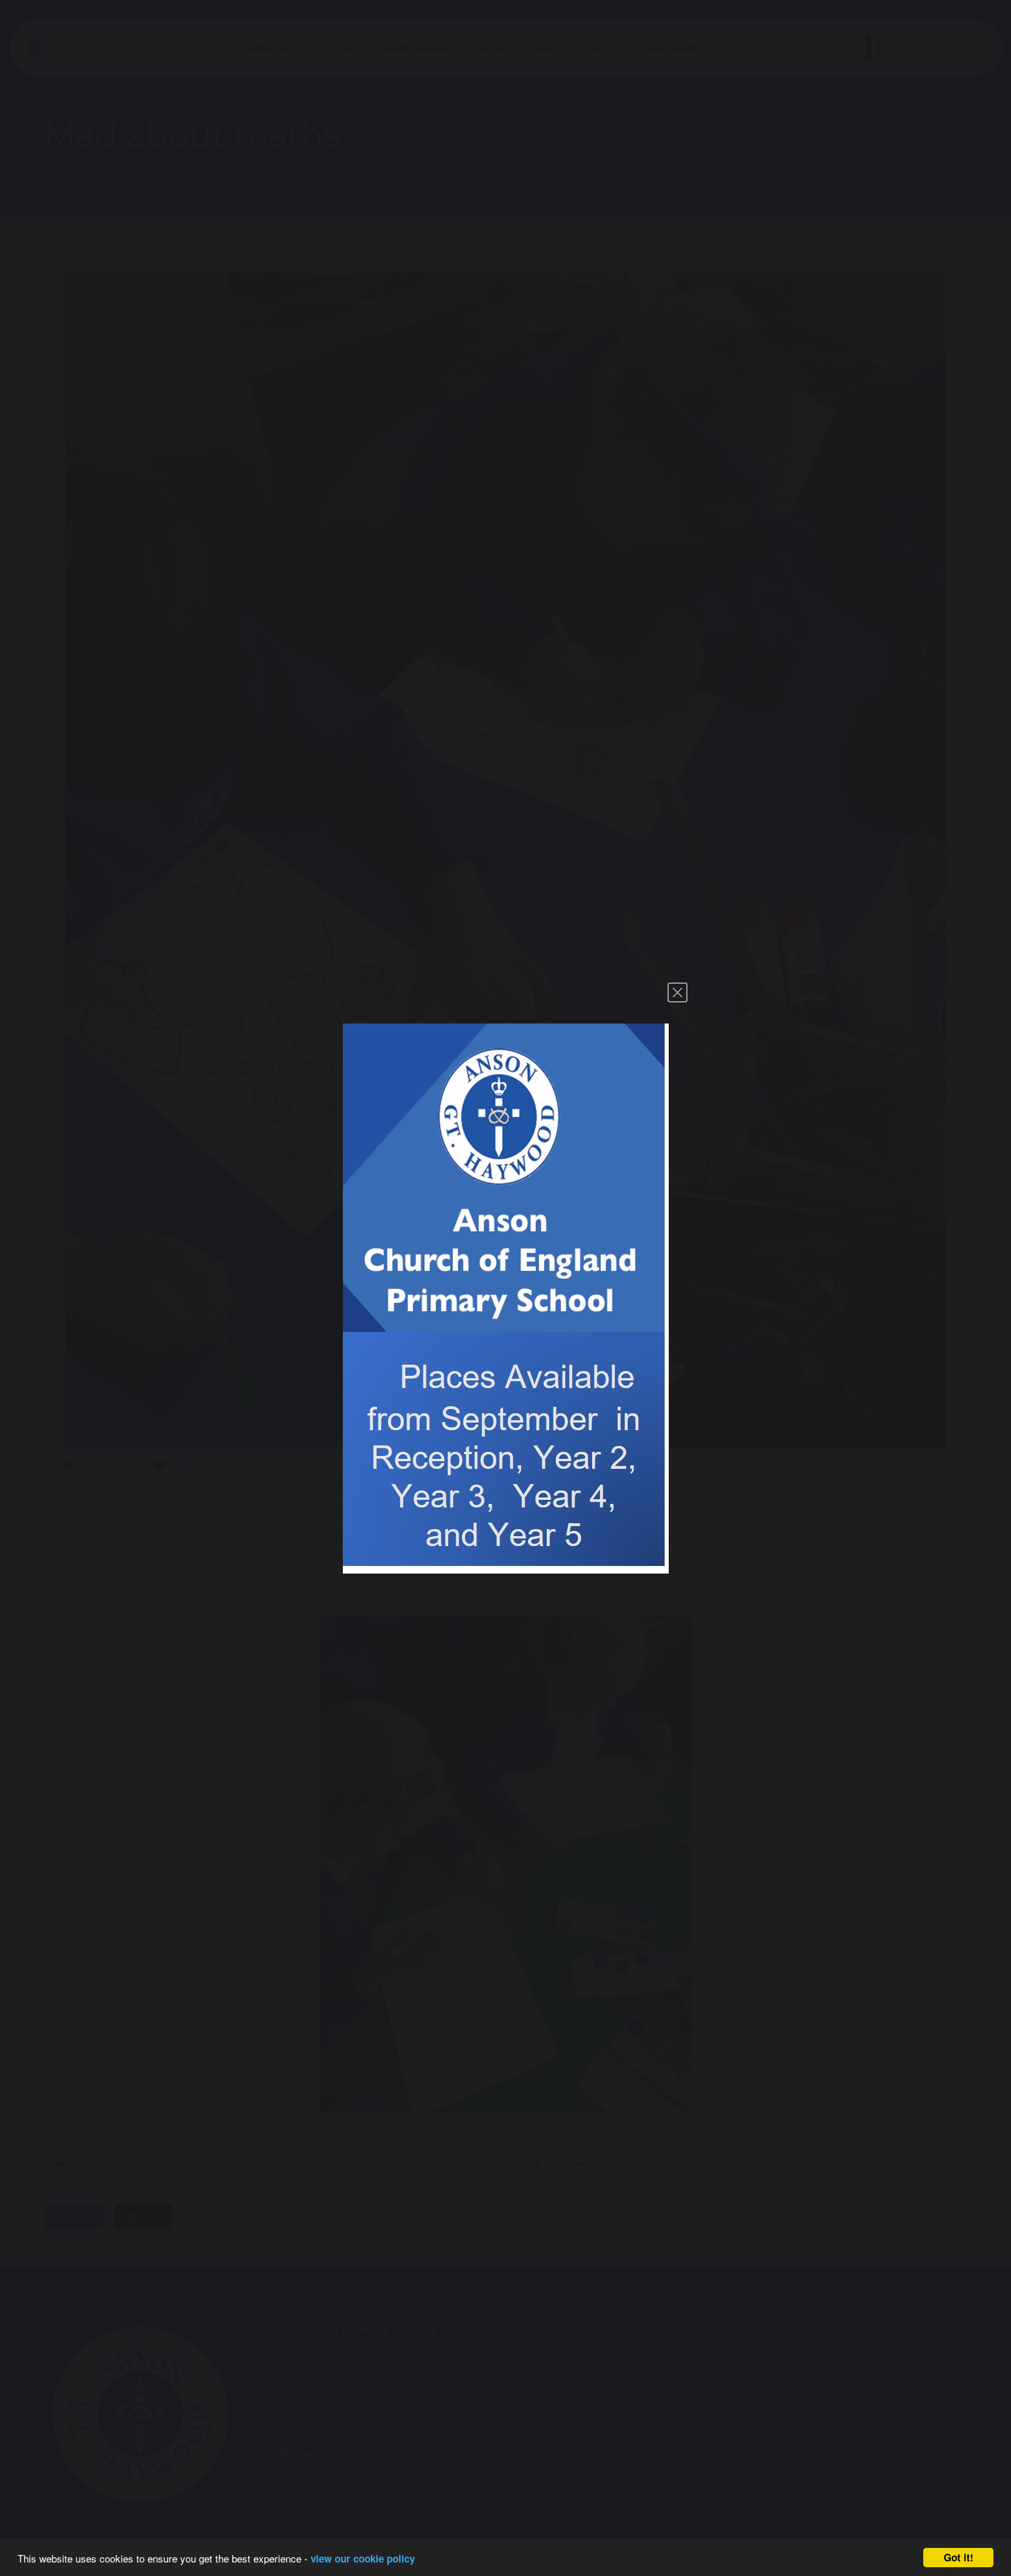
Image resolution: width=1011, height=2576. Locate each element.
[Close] (678, 992)
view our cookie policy (363, 2558)
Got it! (959, 2557)
